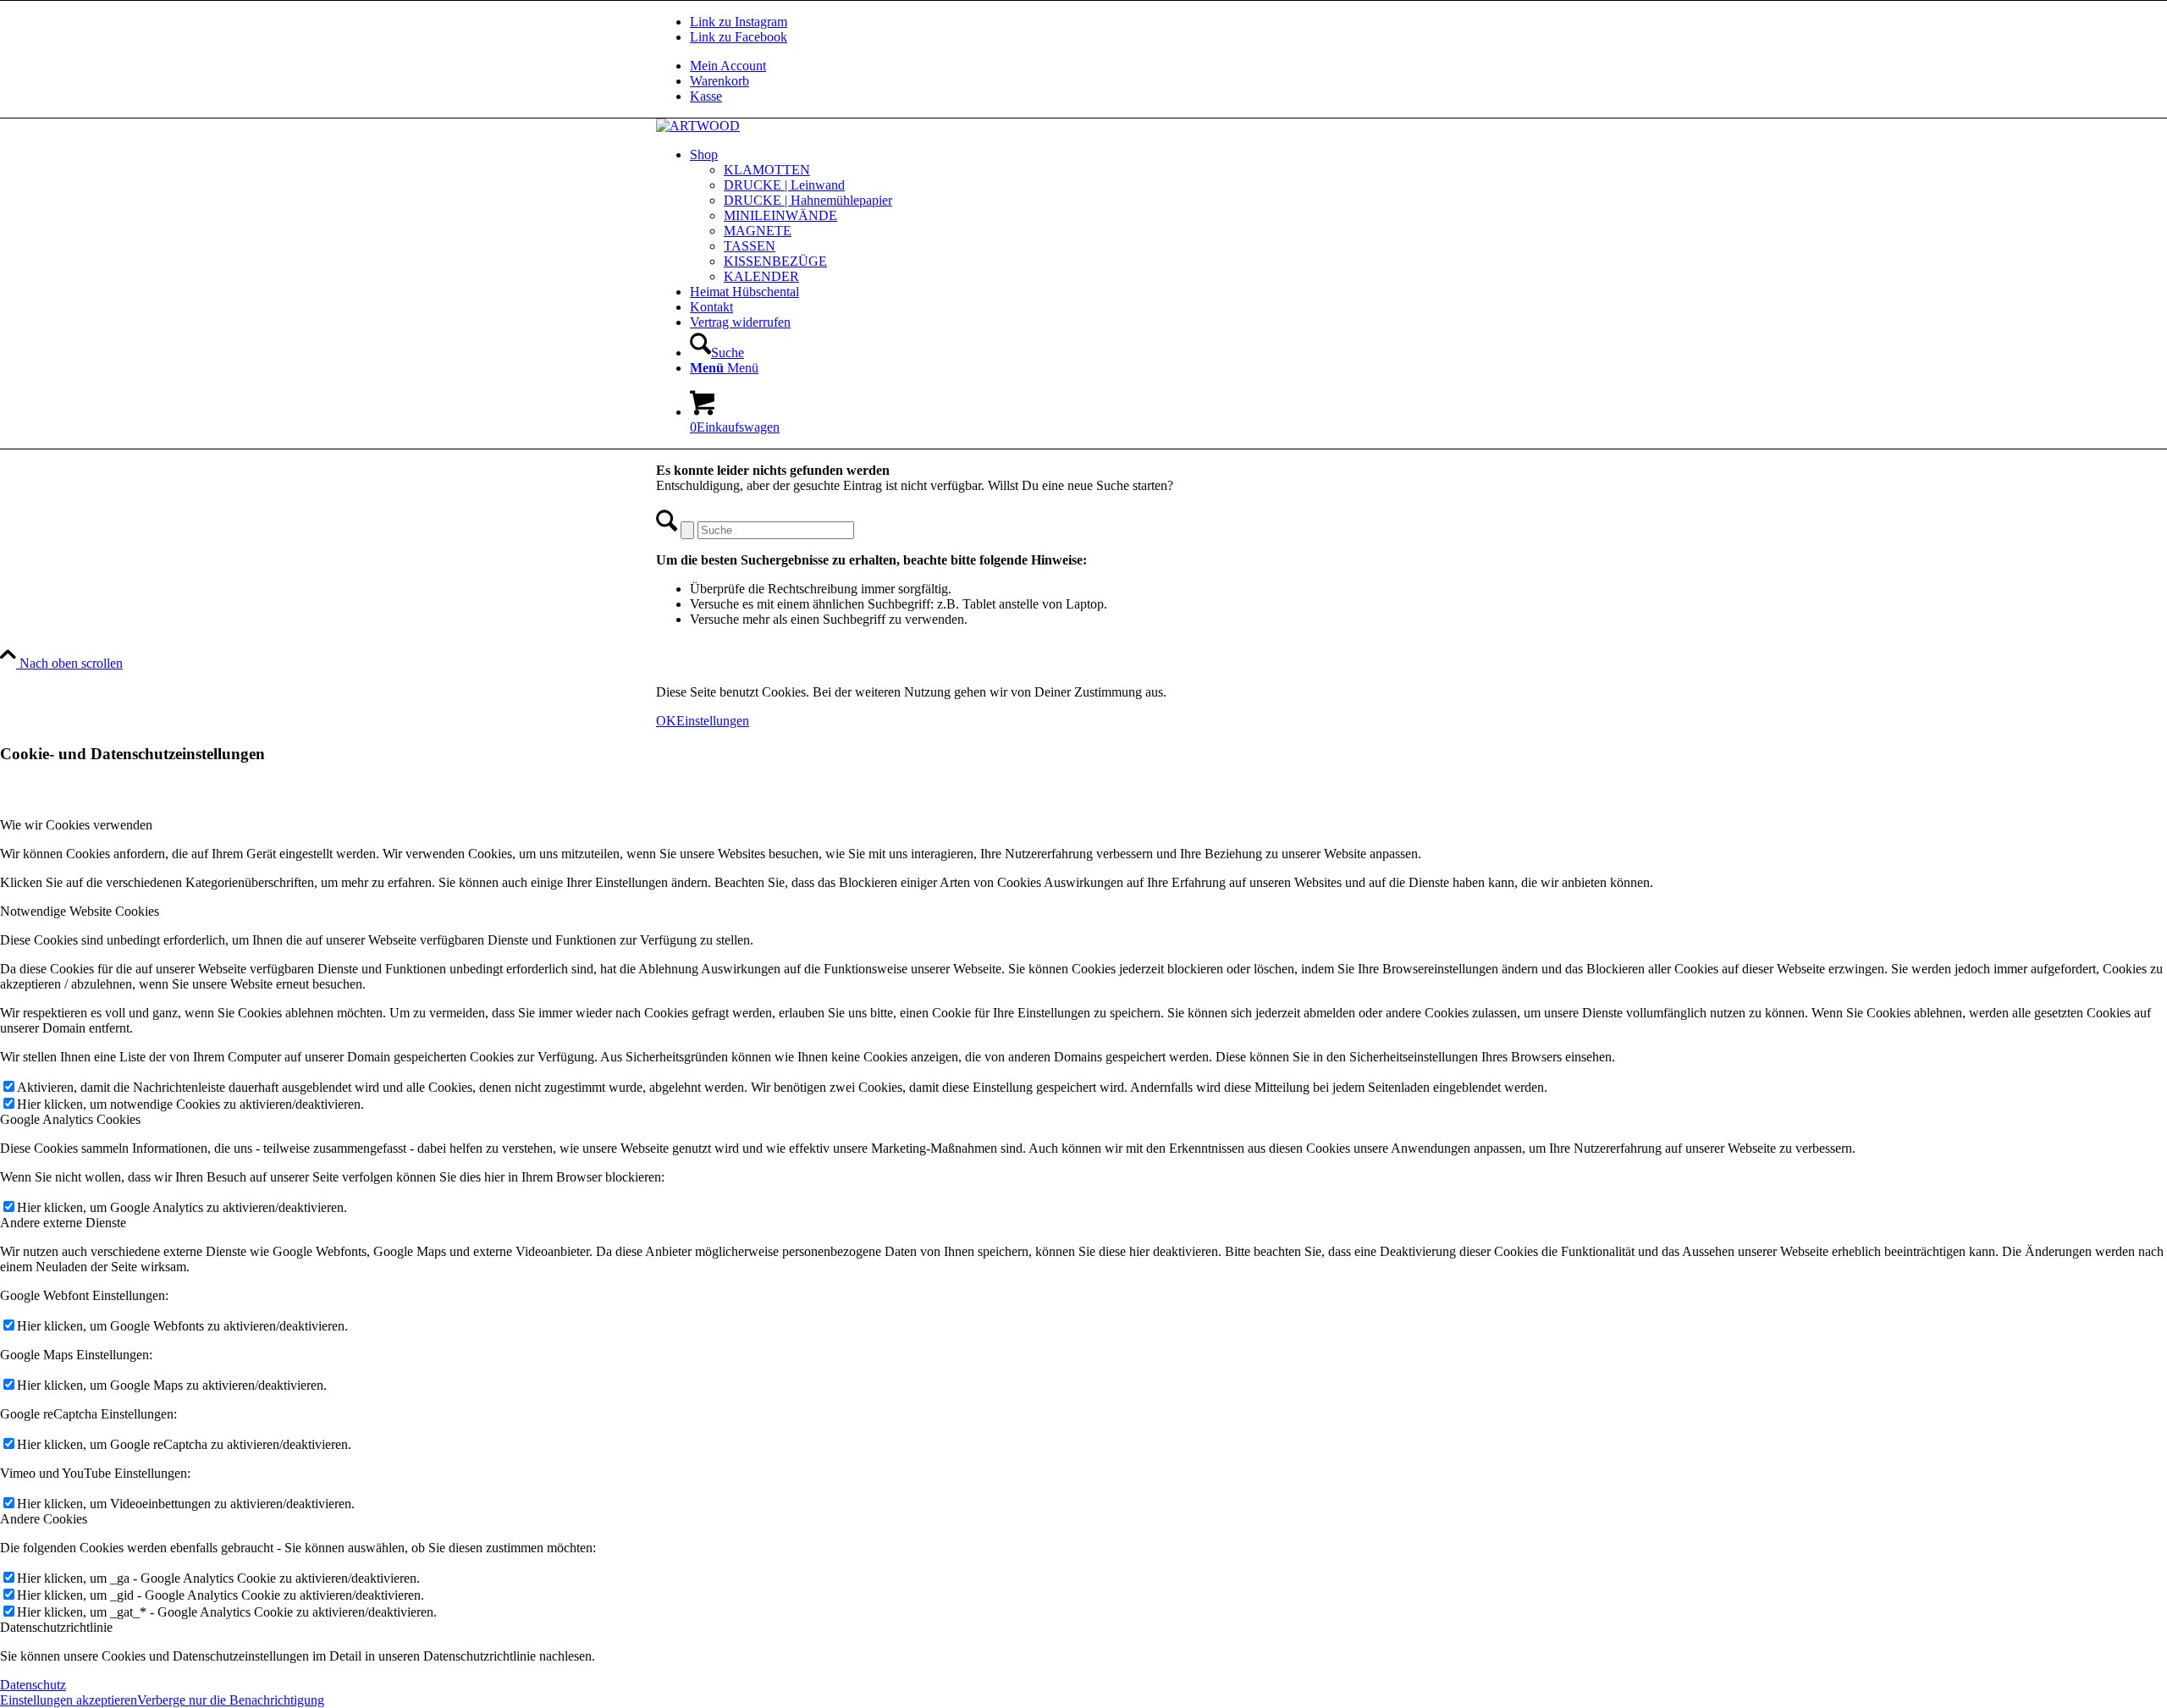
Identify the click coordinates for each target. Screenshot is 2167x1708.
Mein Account (728, 66)
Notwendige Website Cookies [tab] (80, 911)
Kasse (706, 96)
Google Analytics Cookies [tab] (70, 1119)
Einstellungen (713, 721)
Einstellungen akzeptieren (69, 1700)
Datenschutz (33, 1685)
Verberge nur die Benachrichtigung (231, 1700)
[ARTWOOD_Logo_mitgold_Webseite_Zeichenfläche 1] (698, 126)
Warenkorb (720, 81)
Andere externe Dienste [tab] (63, 1223)
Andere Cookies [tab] (44, 1519)
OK (666, 721)
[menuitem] (1100, 66)
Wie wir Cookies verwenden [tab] (76, 825)
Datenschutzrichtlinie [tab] (56, 1627)
